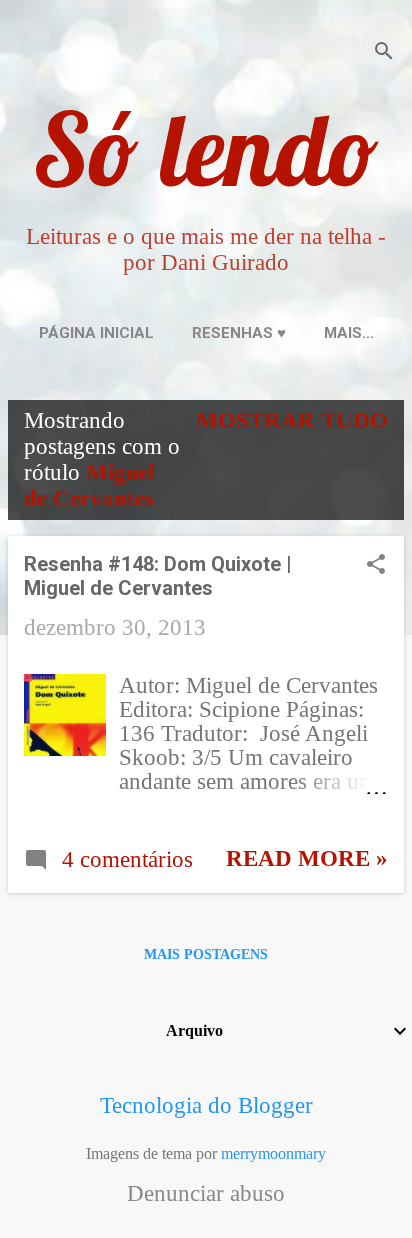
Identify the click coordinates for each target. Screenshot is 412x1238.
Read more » (307, 858)
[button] (376, 567)
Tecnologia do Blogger (206, 1105)
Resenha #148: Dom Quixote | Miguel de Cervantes (158, 576)
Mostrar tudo (292, 420)
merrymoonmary (273, 1153)
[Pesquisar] (384, 54)
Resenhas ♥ (239, 333)
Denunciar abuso (206, 1194)
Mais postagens (206, 954)
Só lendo (206, 148)
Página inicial (96, 333)
